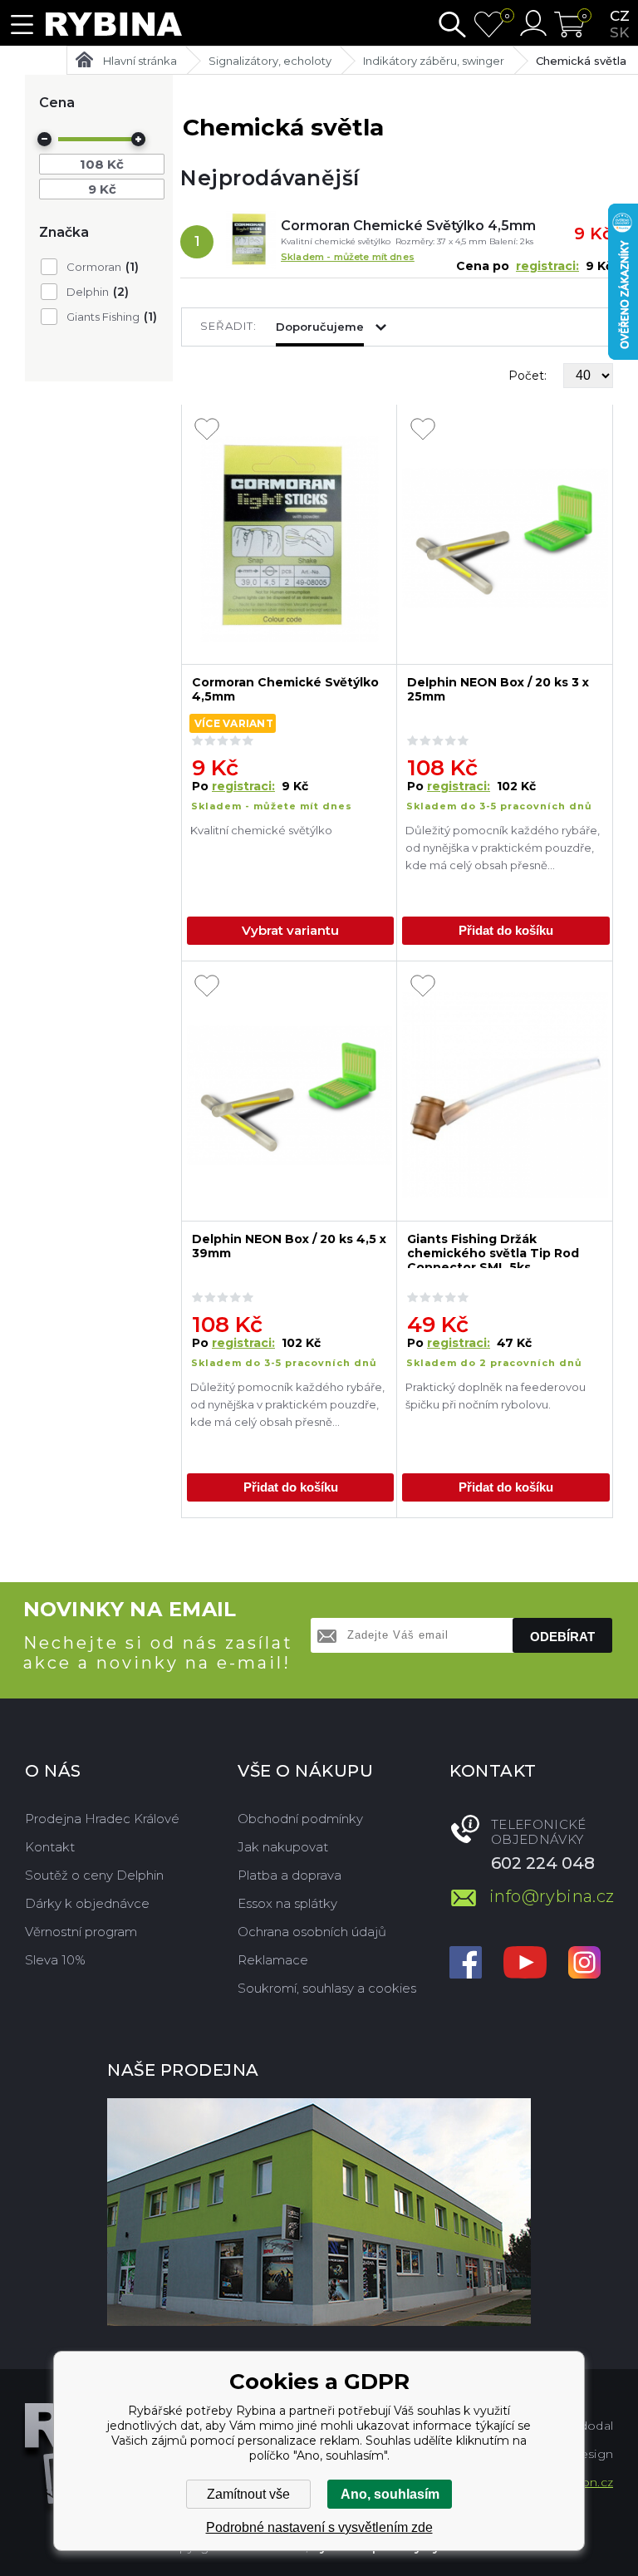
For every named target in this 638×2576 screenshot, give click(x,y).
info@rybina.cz (551, 1896)
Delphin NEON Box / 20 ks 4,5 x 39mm (289, 1246)
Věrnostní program (81, 1932)
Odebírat (562, 1637)
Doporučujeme (320, 327)
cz (620, 16)
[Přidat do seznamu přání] (207, 430)
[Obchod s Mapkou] (319, 2212)
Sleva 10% (55, 1960)
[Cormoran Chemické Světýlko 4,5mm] (251, 242)
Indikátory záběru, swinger (434, 61)
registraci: (547, 266)
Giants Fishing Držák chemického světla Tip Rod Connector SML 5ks (493, 1250)
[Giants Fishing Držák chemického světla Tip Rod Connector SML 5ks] (505, 1096)
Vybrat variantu (290, 930)
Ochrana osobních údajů (312, 1932)
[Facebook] (466, 1964)
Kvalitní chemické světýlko (263, 830)
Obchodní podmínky (300, 1819)
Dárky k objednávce (87, 1903)
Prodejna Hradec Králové (102, 1819)
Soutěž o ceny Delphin (94, 1875)
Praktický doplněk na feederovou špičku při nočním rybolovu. (496, 1396)
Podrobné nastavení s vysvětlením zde (319, 2527)
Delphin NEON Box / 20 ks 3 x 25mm (498, 690)
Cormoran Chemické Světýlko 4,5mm (408, 226)
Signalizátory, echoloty (270, 61)
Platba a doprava (290, 1875)
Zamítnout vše (248, 2494)
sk (619, 32)
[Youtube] (525, 1964)
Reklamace (273, 1960)
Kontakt (50, 1847)
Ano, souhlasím (390, 2494)
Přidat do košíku (506, 930)
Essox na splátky (287, 1903)
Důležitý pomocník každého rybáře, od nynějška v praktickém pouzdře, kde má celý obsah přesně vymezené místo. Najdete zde (503, 850)
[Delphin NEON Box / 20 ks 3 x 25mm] (505, 539)
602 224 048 (543, 1863)
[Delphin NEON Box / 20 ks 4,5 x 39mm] (290, 1096)
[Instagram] (584, 1964)
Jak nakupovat (283, 1847)
